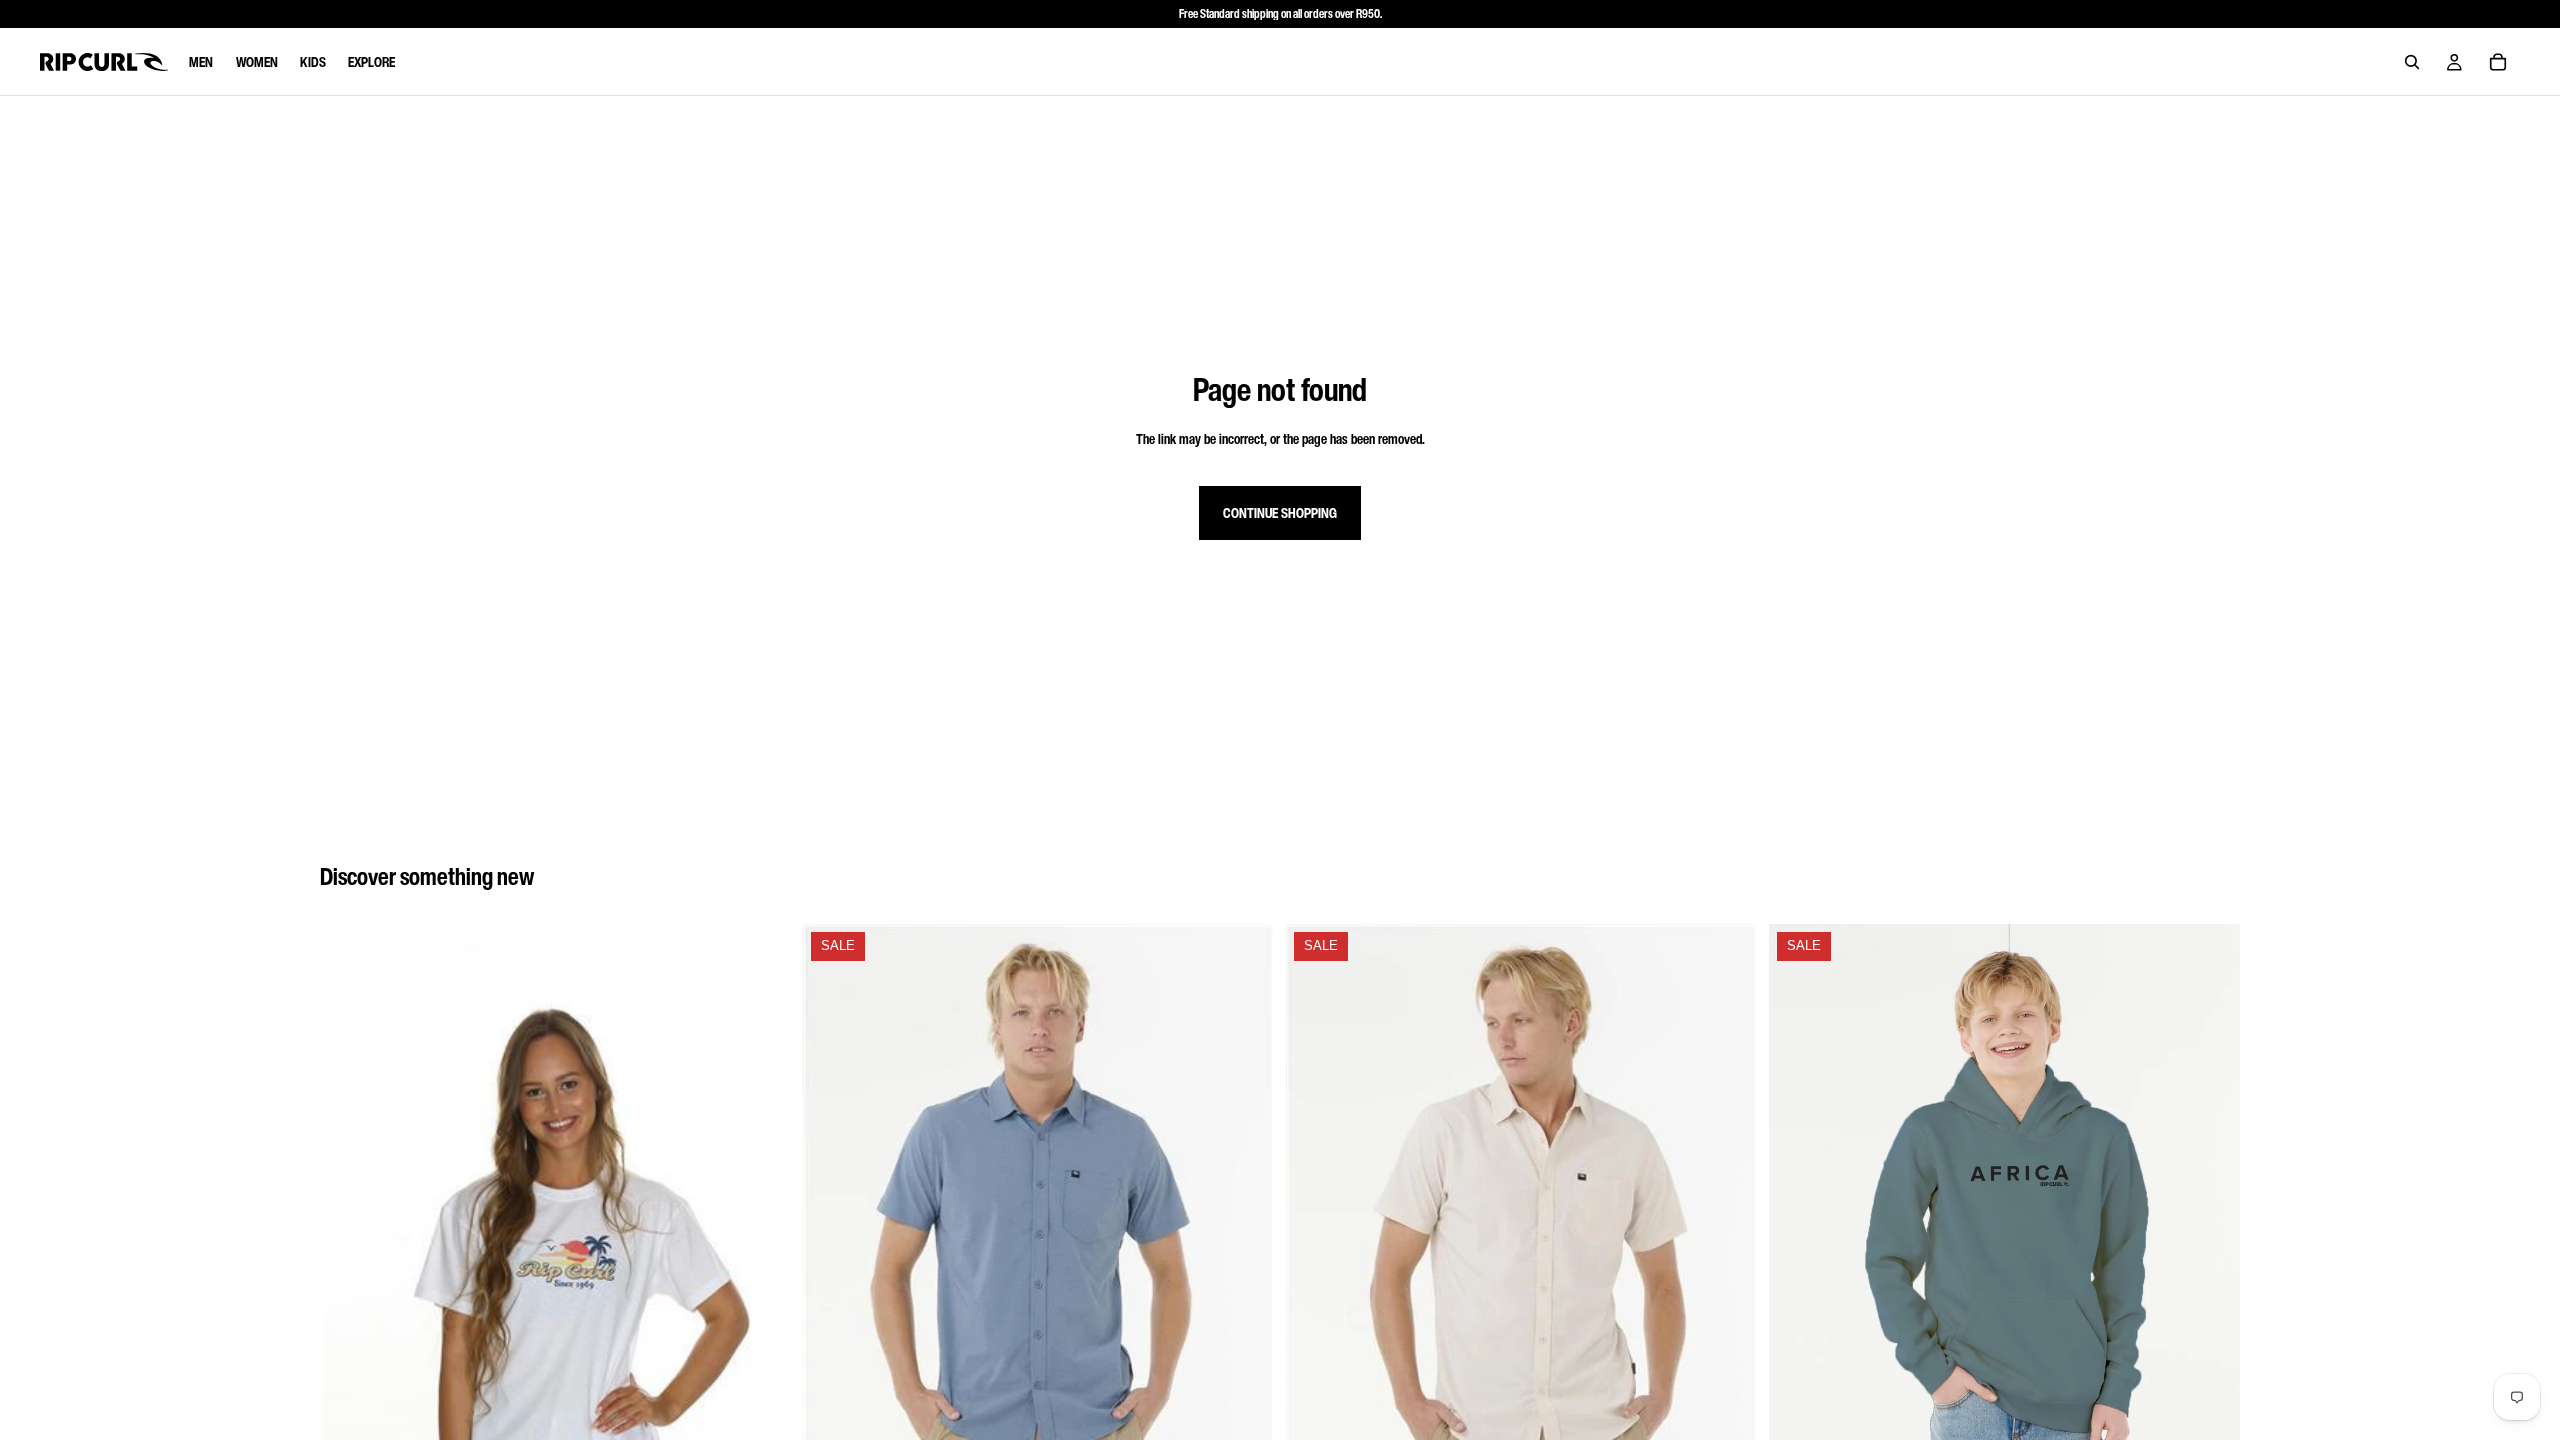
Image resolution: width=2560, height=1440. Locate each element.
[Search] (2412, 62)
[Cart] (2498, 62)
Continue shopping (1280, 512)
